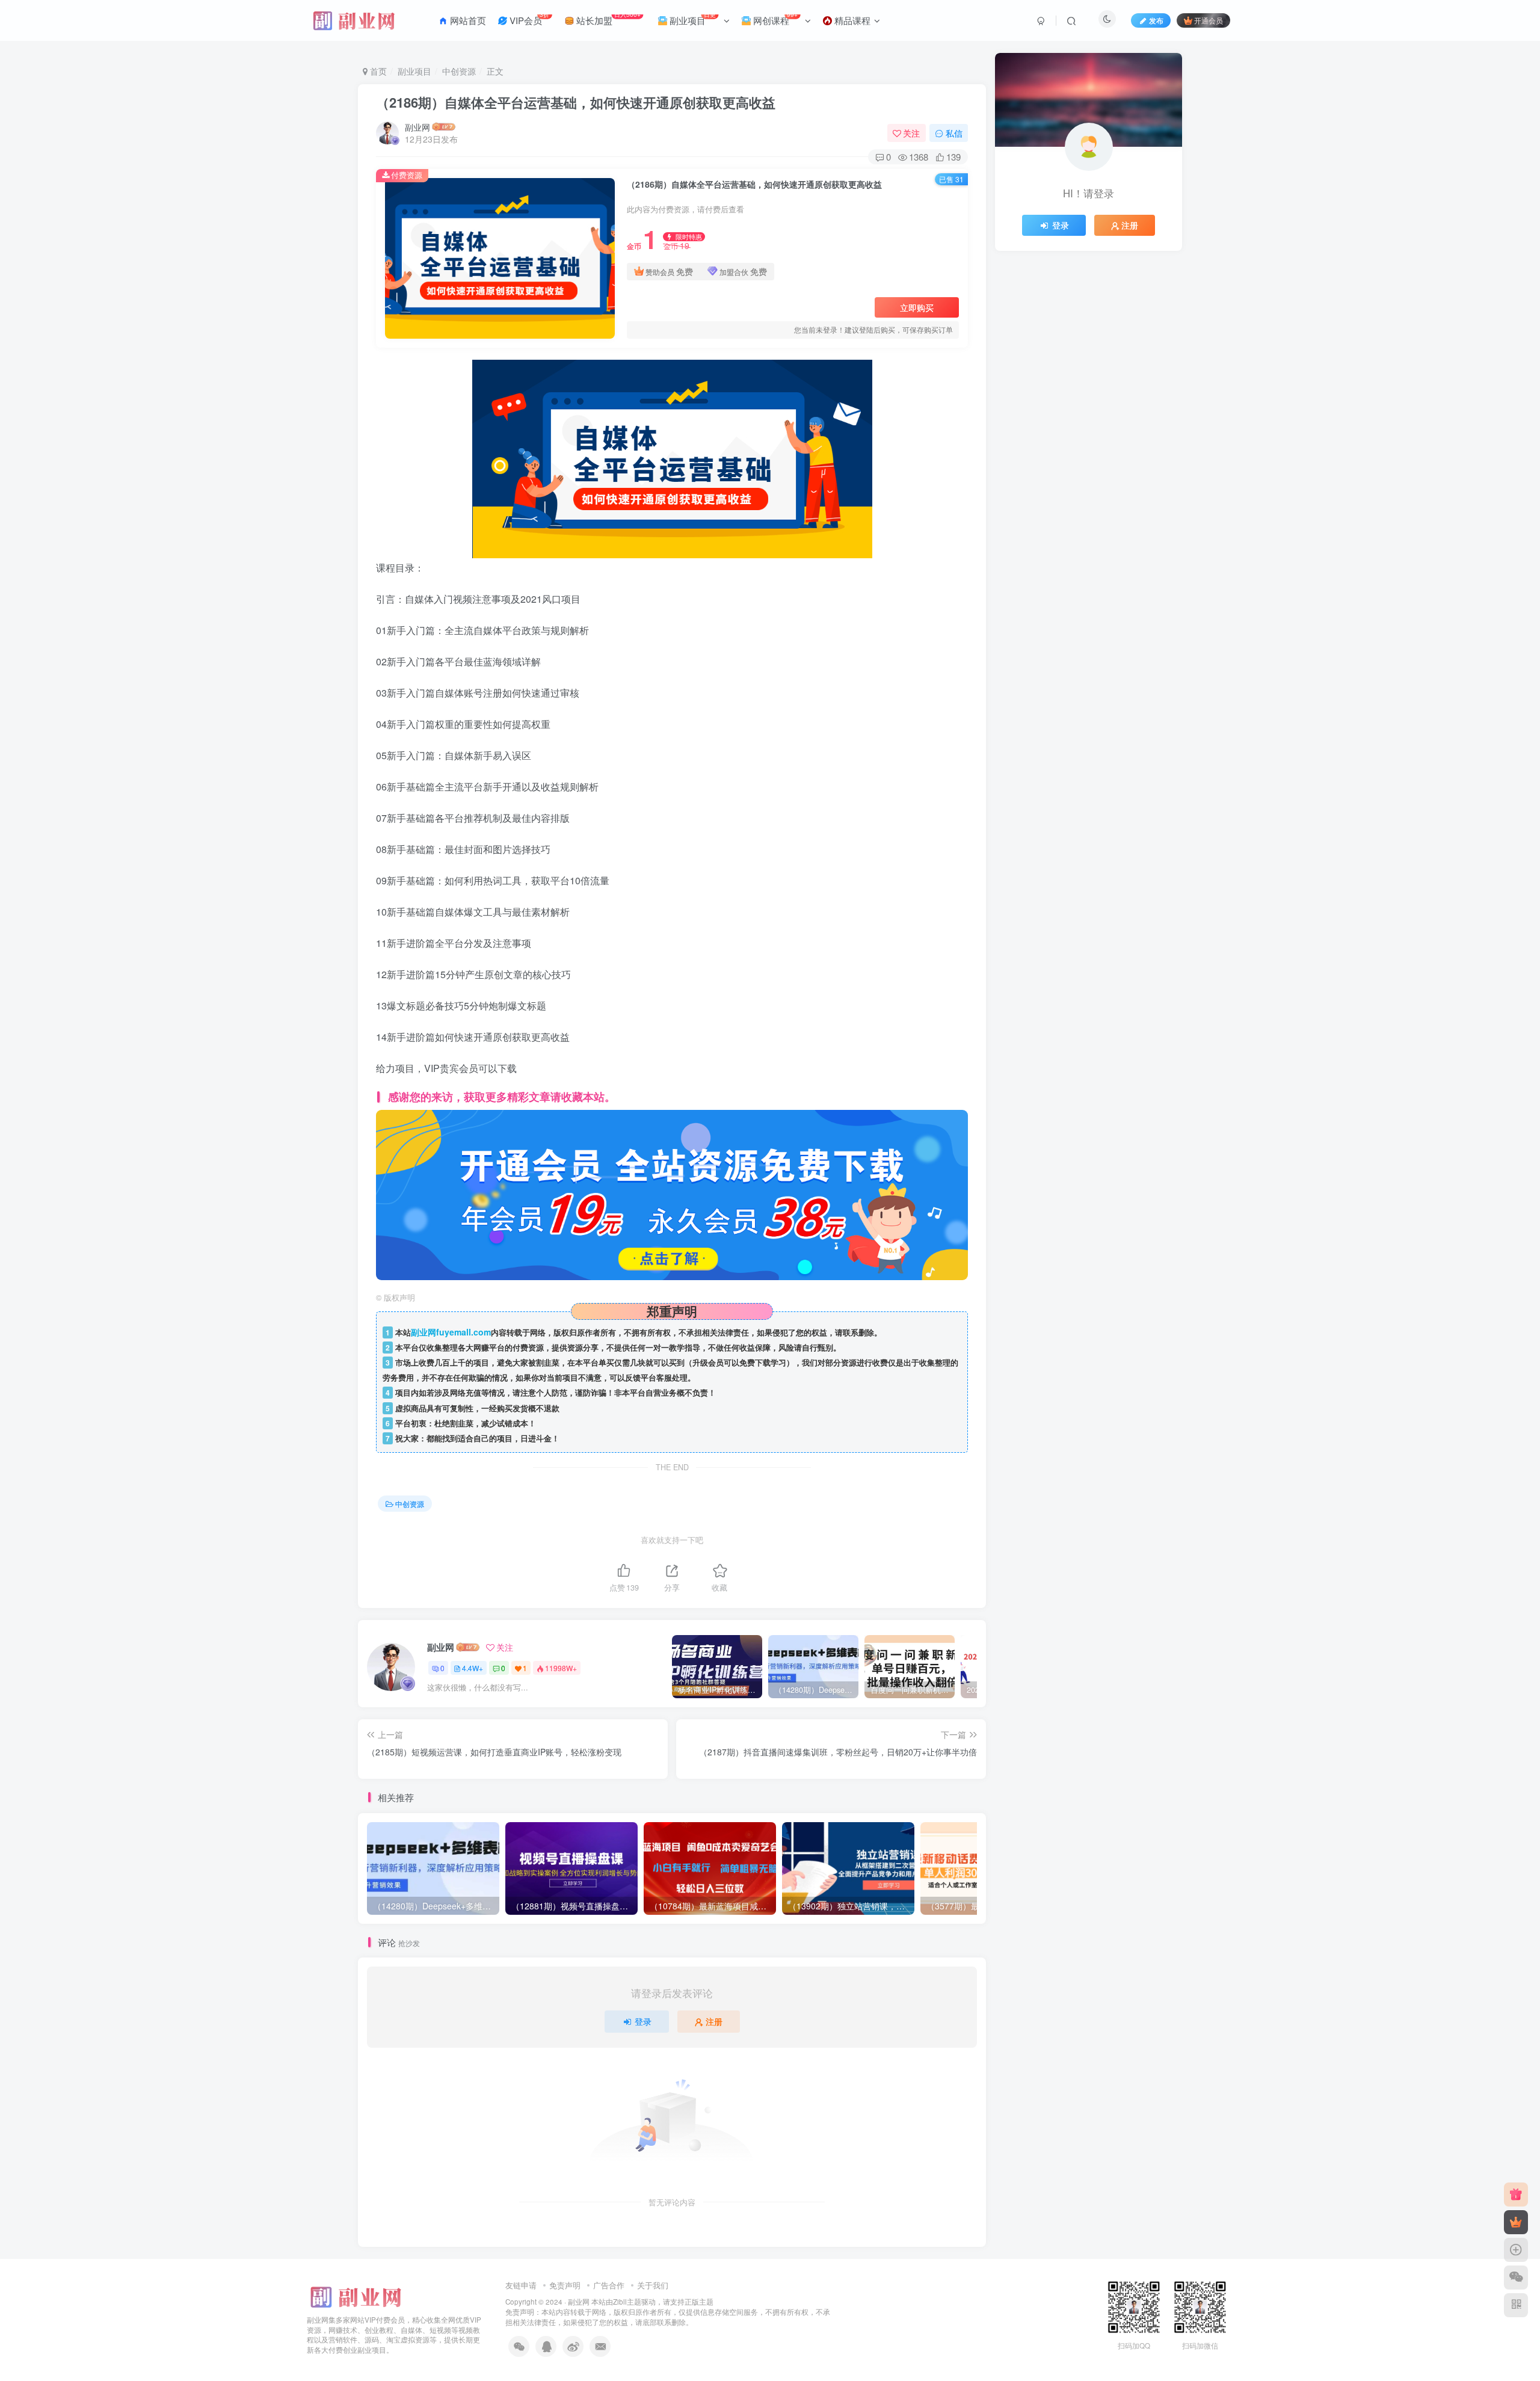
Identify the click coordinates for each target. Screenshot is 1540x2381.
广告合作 (609, 2285)
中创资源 (459, 71)
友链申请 (521, 2285)
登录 (643, 2021)
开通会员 (1209, 20)
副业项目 (414, 71)
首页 (377, 71)
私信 (954, 133)
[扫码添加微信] (1516, 2278)
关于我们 (653, 2285)
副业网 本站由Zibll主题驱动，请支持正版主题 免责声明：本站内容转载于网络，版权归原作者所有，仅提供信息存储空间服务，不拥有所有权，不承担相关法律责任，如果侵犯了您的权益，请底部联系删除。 (668, 2312)
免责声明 (565, 2285)
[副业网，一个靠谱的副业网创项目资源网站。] (355, 2295)
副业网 (417, 127)
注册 (714, 2021)
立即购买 (917, 307)
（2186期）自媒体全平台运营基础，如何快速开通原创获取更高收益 (576, 102)
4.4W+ (473, 1668)
